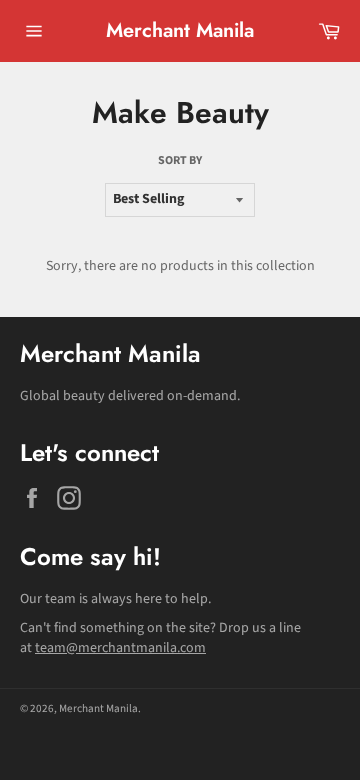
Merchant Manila (180, 31)
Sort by (180, 161)
